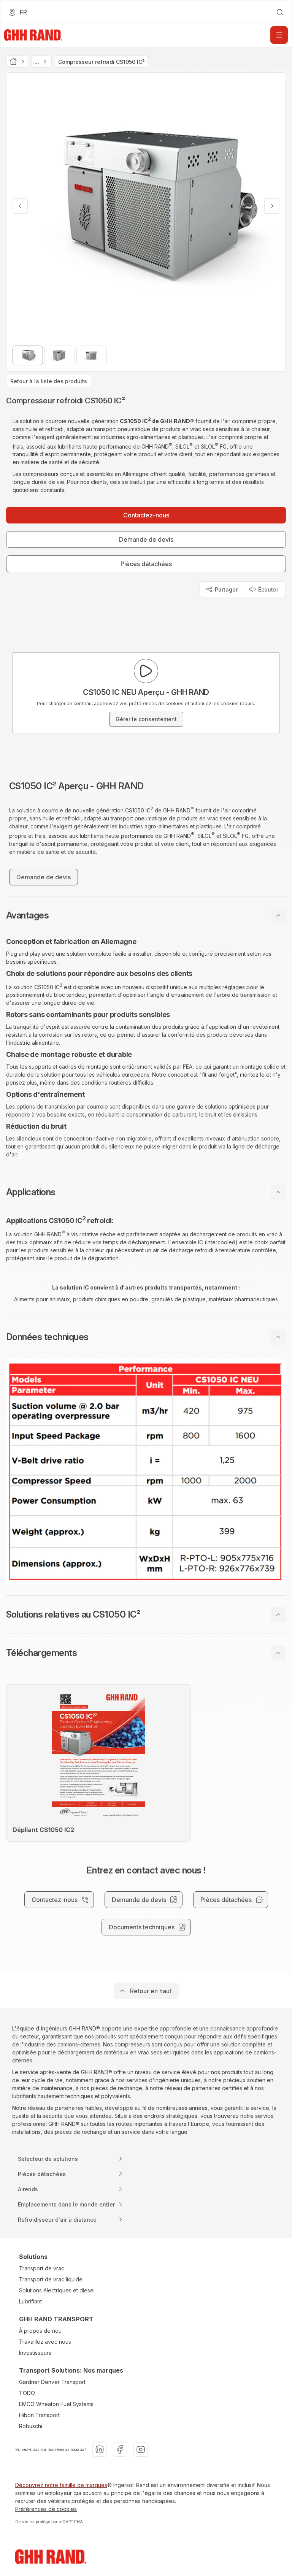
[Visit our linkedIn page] (100, 2449)
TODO (27, 2393)
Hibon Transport (39, 2415)
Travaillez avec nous (45, 2342)
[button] (146, 915)
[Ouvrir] (279, 35)
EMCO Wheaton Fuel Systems (56, 2404)
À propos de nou (40, 2331)
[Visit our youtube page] (141, 2449)
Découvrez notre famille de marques (61, 2485)
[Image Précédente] (20, 206)
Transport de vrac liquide (51, 2279)
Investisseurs (35, 2353)
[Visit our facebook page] (120, 2449)
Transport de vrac (42, 2268)
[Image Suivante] (272, 206)
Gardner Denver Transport (52, 2382)
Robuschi (31, 2426)
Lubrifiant (30, 2301)
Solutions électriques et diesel (57, 2290)
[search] (280, 12)
